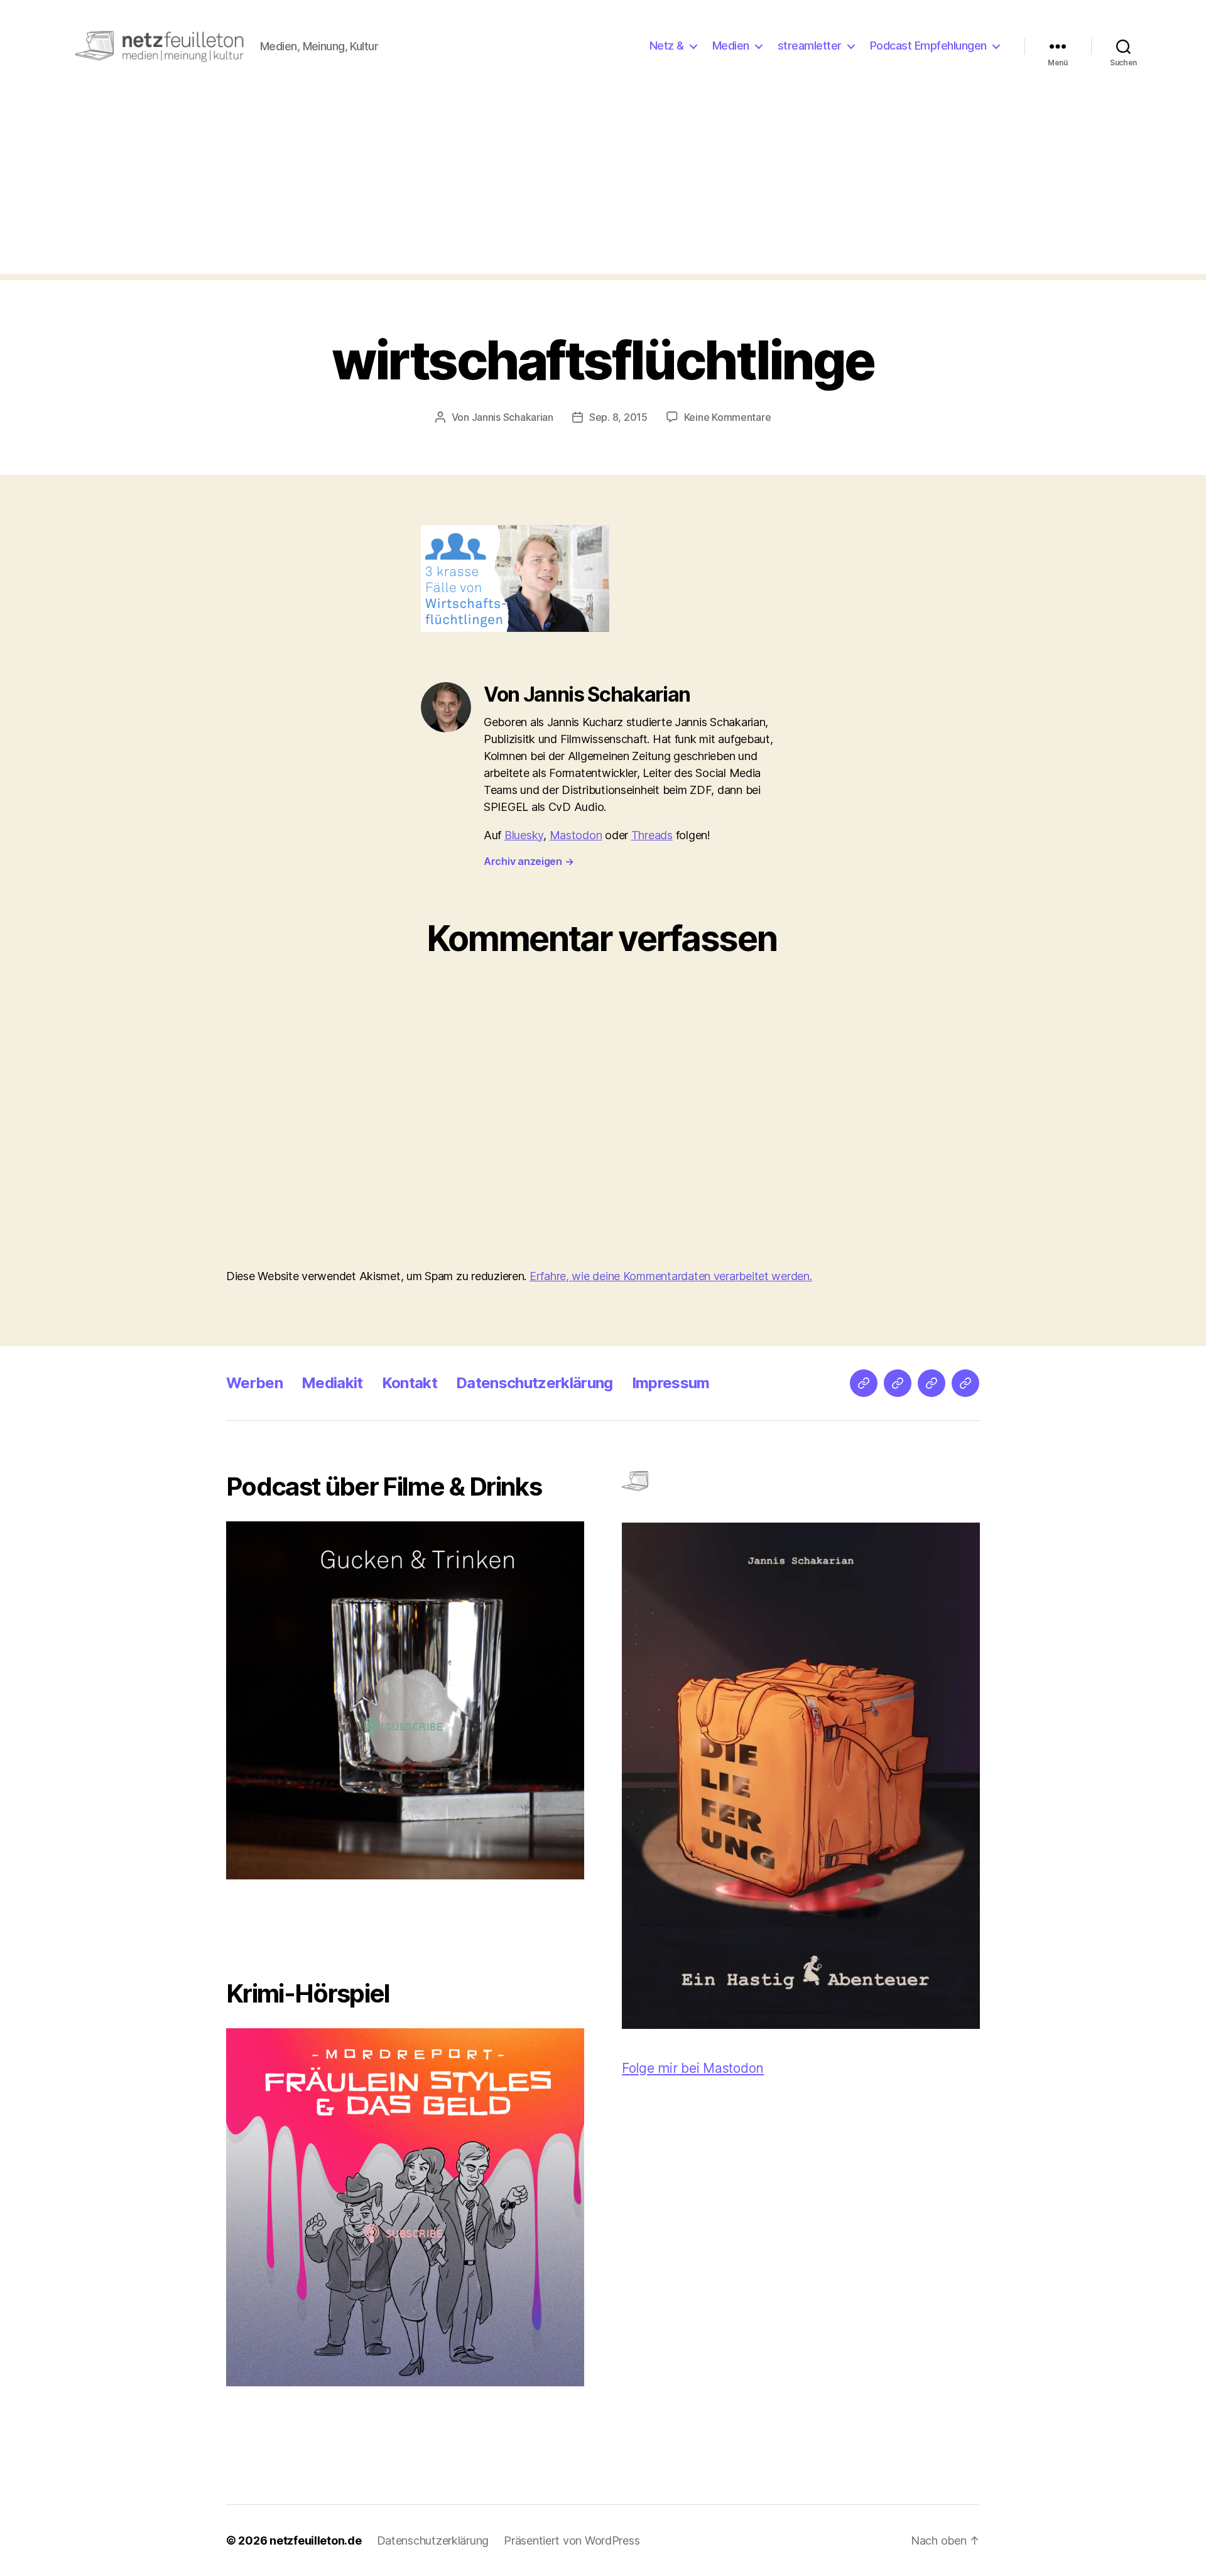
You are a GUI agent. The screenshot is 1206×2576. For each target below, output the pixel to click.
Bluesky (524, 835)
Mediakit (332, 1383)
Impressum (671, 1383)
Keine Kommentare (728, 417)
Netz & (667, 46)
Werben (254, 1383)
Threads (652, 835)
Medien (731, 46)
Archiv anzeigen (529, 861)
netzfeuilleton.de (315, 2541)
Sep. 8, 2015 (618, 417)
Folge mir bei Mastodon (693, 2068)
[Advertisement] (603, 186)
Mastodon (576, 835)
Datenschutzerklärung (535, 1383)
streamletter (810, 46)
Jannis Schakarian (513, 417)
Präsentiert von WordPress (572, 2541)
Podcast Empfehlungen (928, 46)
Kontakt (410, 1383)
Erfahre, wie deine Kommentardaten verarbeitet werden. (671, 1276)
